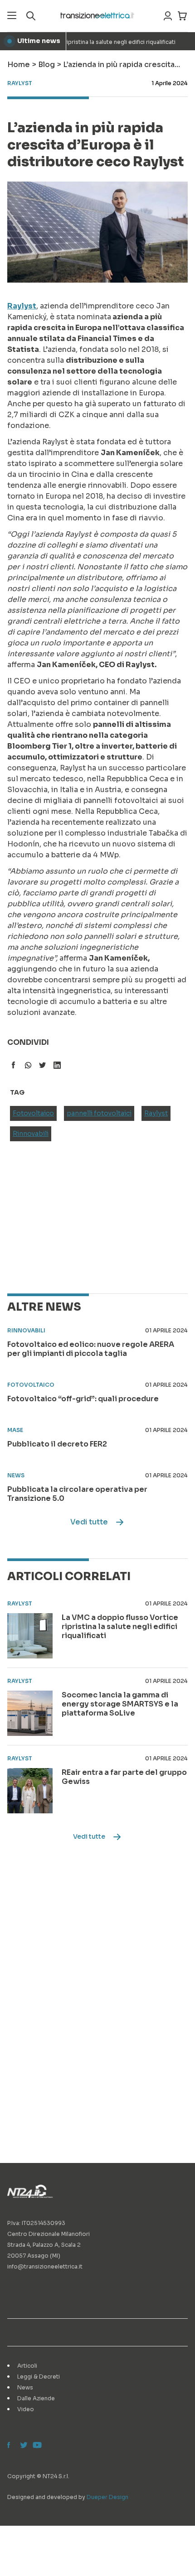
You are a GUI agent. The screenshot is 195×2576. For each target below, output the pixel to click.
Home (19, 65)
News (25, 2387)
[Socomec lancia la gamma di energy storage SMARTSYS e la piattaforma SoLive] (30, 1713)
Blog (46, 65)
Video (26, 2409)
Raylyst (156, 1113)
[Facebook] (11, 2446)
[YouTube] (36, 2446)
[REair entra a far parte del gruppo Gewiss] (30, 1791)
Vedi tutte (89, 1522)
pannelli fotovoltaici (99, 1113)
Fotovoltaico (33, 1113)
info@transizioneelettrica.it (45, 2266)
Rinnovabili (31, 1134)
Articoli (27, 2366)
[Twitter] (24, 2446)
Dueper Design (107, 2497)
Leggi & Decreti (39, 2377)
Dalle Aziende (36, 2398)
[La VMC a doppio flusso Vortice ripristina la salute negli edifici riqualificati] (30, 1636)
